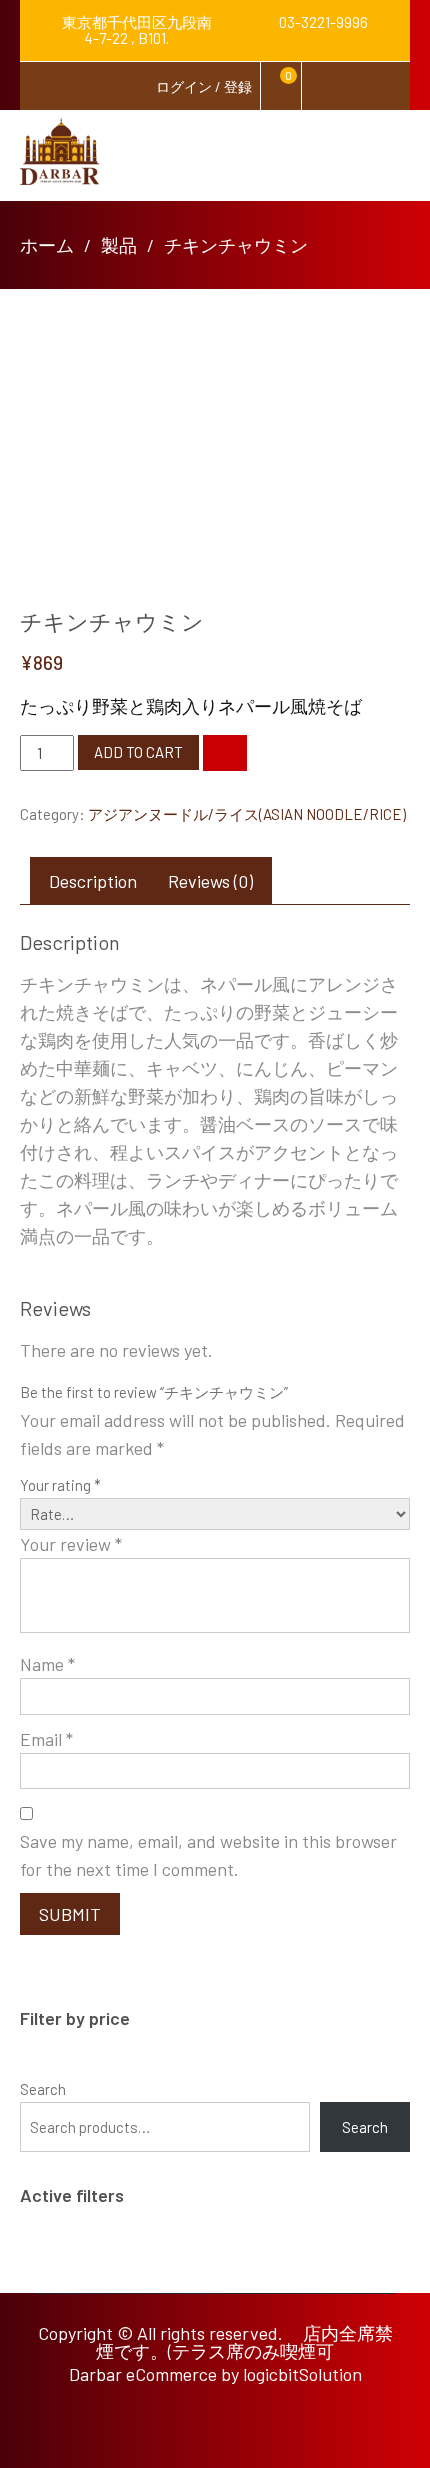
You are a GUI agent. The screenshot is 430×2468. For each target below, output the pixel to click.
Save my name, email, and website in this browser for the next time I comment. (208, 1855)
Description (93, 881)
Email (46, 1739)
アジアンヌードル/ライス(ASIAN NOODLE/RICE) (247, 814)
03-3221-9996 (322, 22)
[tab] (93, 881)
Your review (71, 1544)
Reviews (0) (210, 881)
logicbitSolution (302, 2374)
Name (47, 1664)
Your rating (60, 1485)
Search (43, 2089)
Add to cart (138, 752)
